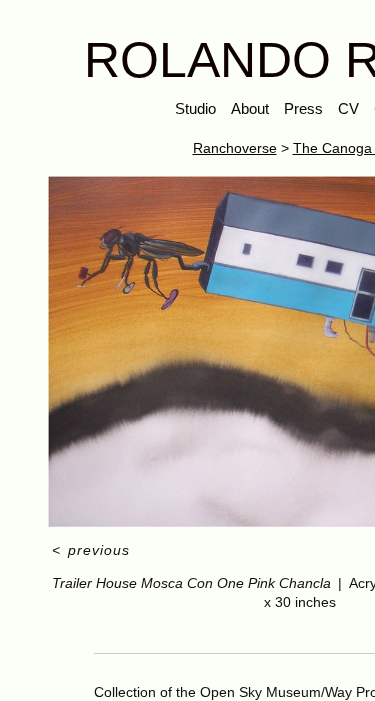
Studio (195, 108)
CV (348, 108)
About (250, 108)
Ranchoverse (235, 148)
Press (303, 108)
